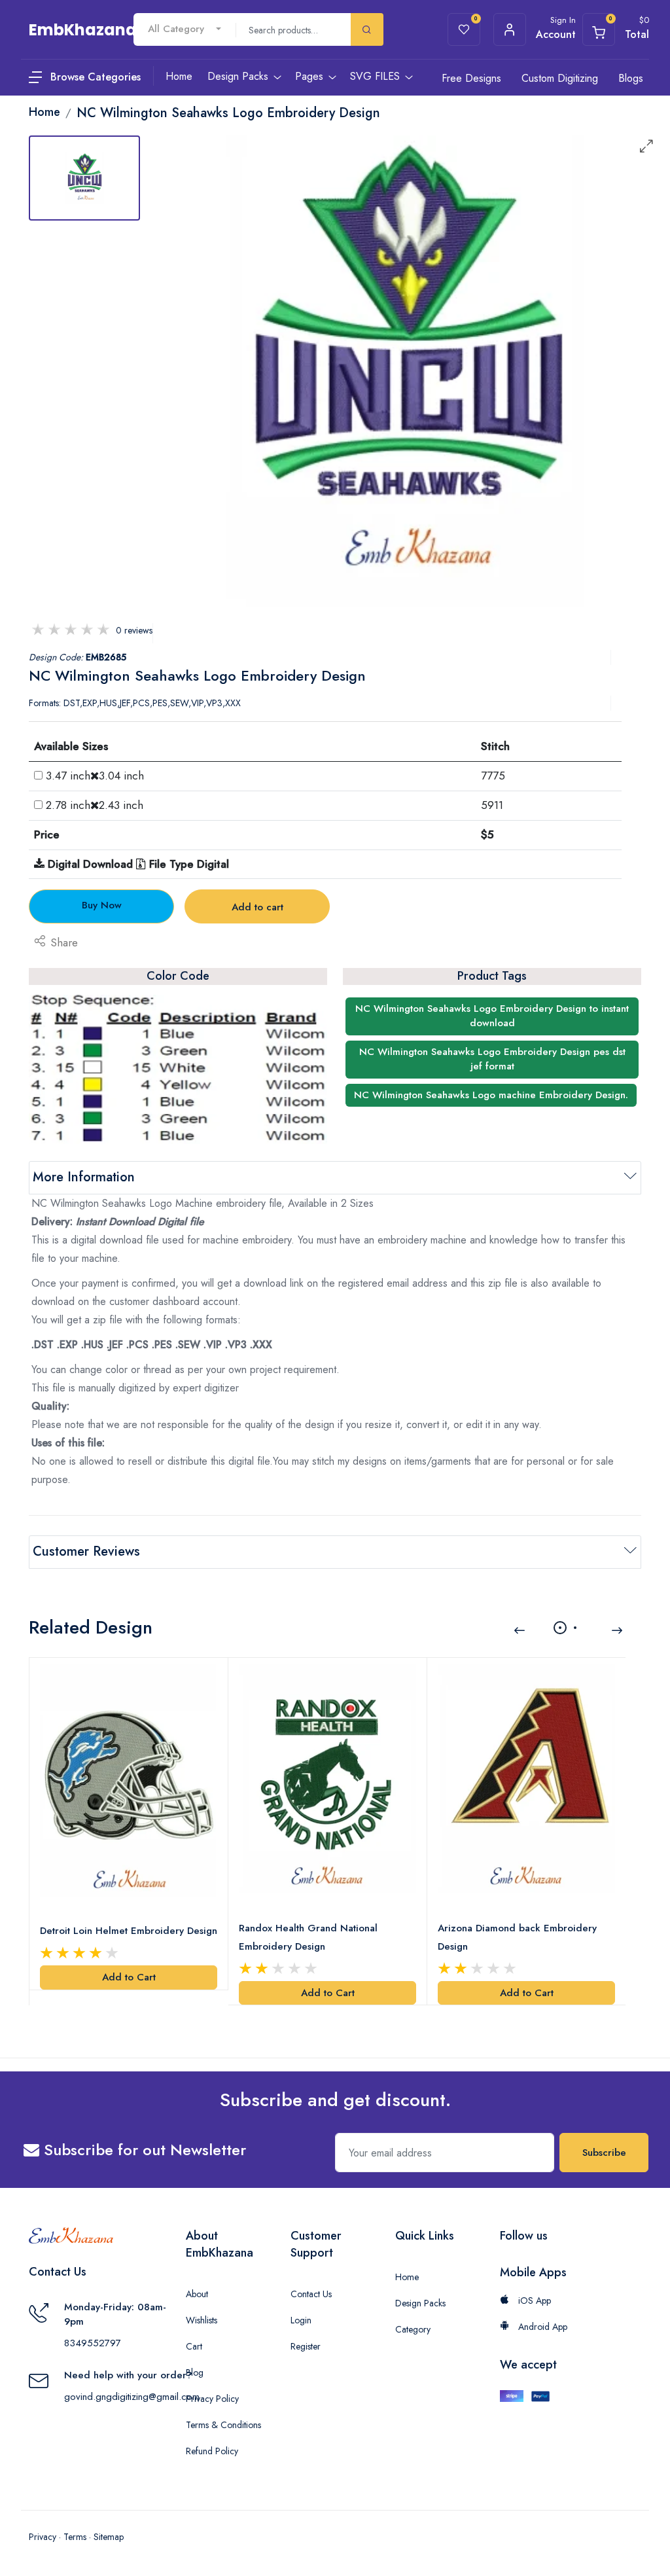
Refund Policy (212, 2451)
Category (413, 2329)
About (197, 2294)
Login (301, 2320)
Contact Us (311, 2294)
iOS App (533, 2300)
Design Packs (420, 2303)
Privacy (43, 2537)
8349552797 (93, 2343)
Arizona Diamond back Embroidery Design (517, 1937)
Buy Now (102, 905)
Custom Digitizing (560, 78)
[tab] (84, 178)
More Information (84, 1177)
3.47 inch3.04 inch (95, 776)
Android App (541, 2327)
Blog (195, 2372)
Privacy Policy (212, 2399)
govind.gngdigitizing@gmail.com (132, 2397)
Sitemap (109, 2537)
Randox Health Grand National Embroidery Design (308, 1937)
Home (407, 2277)
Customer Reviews (86, 1551)
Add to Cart (129, 1977)
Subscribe (604, 2153)
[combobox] (185, 29)
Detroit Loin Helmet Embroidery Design (129, 1931)
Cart (194, 2346)
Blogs (631, 78)
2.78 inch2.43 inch (95, 805)
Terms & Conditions (223, 2425)
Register (306, 2346)
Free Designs (471, 78)
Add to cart (257, 907)
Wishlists (202, 2320)
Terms (75, 2537)
